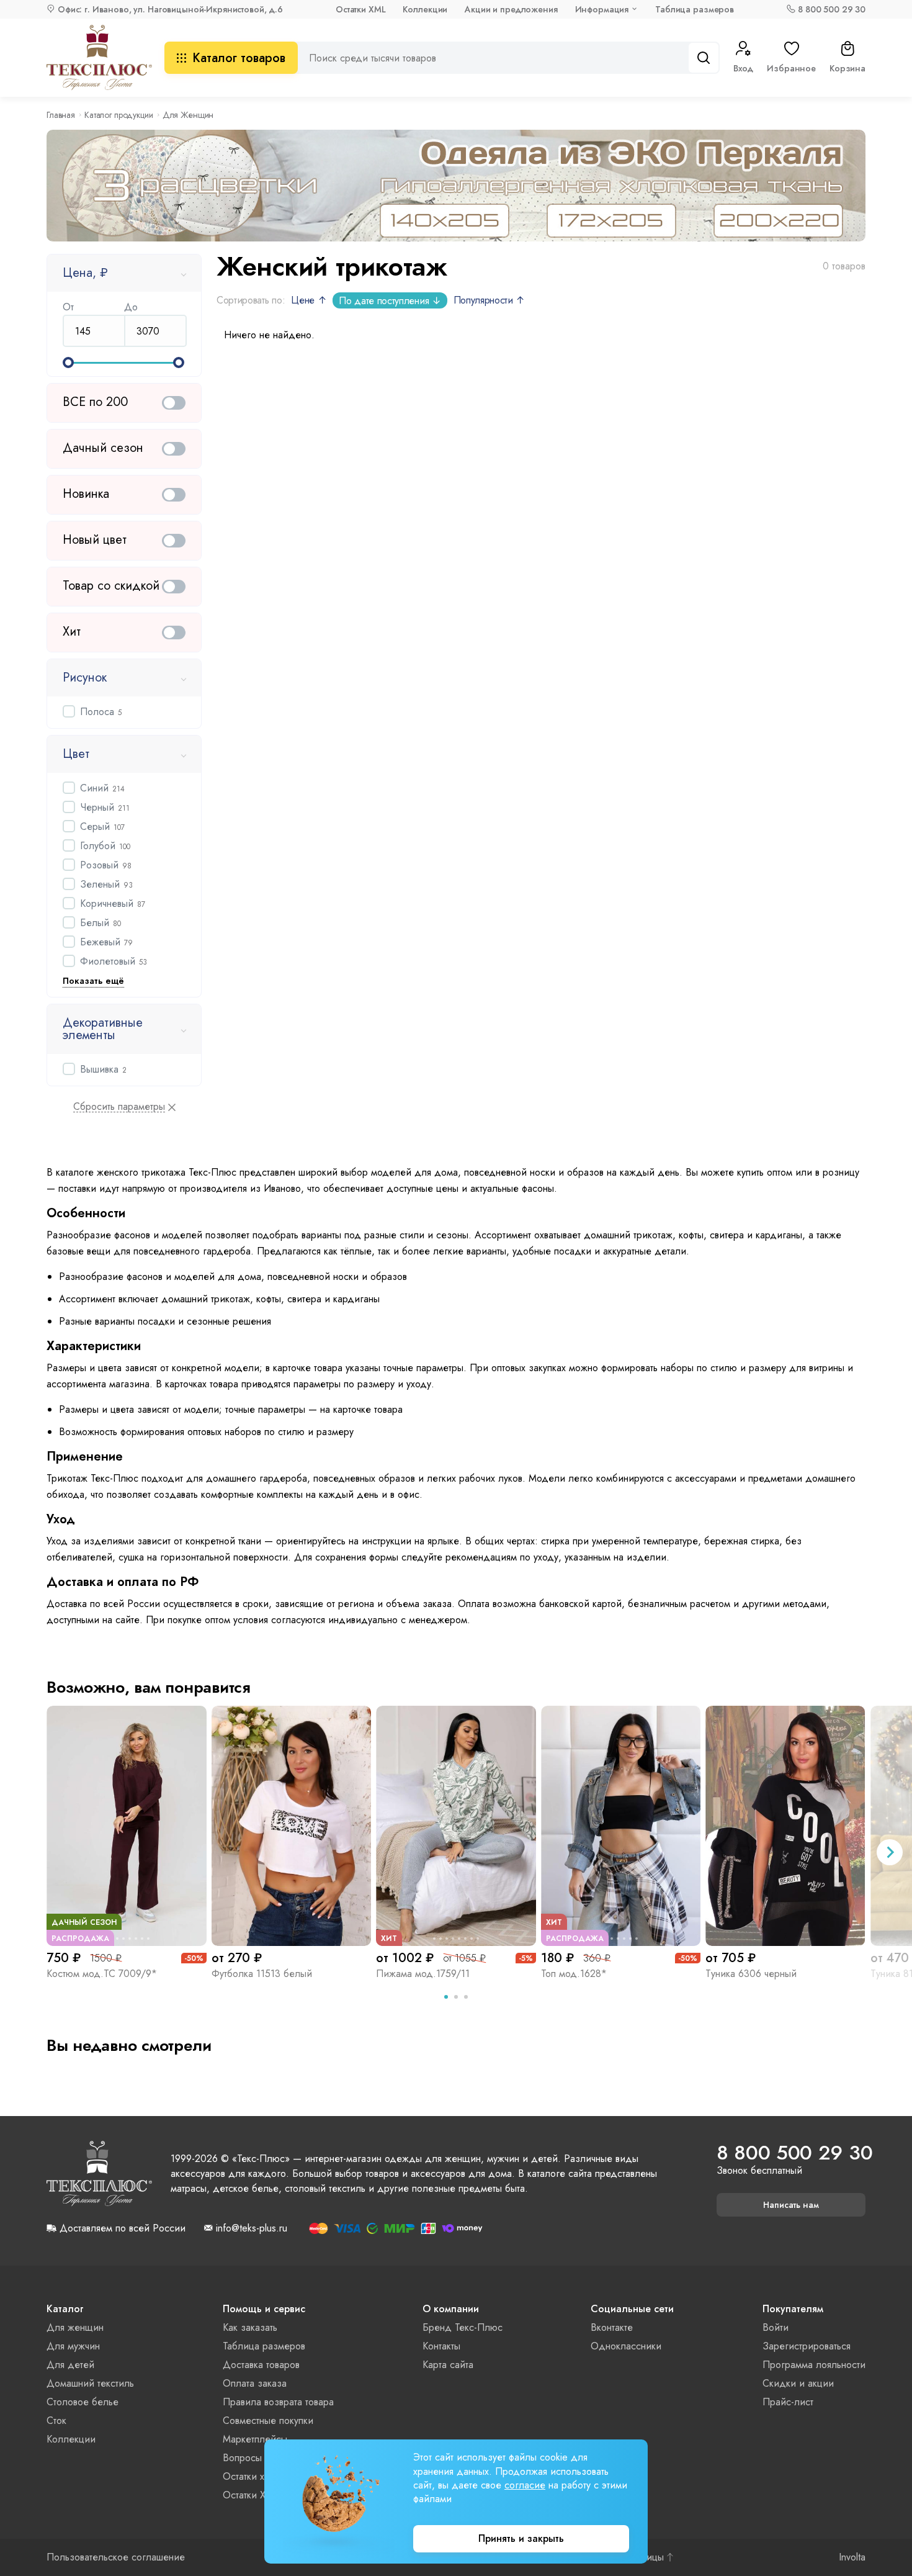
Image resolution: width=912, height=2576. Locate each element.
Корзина (847, 68)
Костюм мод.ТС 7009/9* (102, 1974)
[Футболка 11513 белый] (292, 1826)
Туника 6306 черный (751, 1974)
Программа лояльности (814, 2365)
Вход (743, 68)
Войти (776, 2327)
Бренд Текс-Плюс (463, 2327)
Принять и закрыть (521, 2538)
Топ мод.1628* (574, 1974)
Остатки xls (247, 2476)
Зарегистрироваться (807, 2346)
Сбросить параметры (119, 1107)
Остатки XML (360, 9)
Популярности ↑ (490, 300)
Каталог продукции (119, 115)
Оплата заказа (255, 2383)
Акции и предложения (511, 9)
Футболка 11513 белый (262, 1974)
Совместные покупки (268, 2421)
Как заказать (250, 2327)
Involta (852, 2557)
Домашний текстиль (90, 2383)
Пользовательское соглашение (116, 2557)
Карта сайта (448, 2365)
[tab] (446, 1997)
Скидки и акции (798, 2383)
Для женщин (75, 2327)
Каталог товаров (239, 58)
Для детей (70, 2365)
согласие (525, 2485)
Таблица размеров (695, 9)
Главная (61, 115)
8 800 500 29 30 (832, 9)
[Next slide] (890, 1852)
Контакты (441, 2346)
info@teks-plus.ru (252, 2228)
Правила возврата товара (278, 2402)
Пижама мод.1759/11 (423, 1974)
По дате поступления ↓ (390, 301)
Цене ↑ (309, 300)
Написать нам (791, 2205)
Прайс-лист (788, 2402)
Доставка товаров (261, 2365)
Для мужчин (73, 2346)
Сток (56, 2421)
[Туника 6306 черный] (785, 1826)
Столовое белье (83, 2402)
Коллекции (425, 9)
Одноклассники (626, 2346)
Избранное (791, 68)
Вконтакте (612, 2327)
